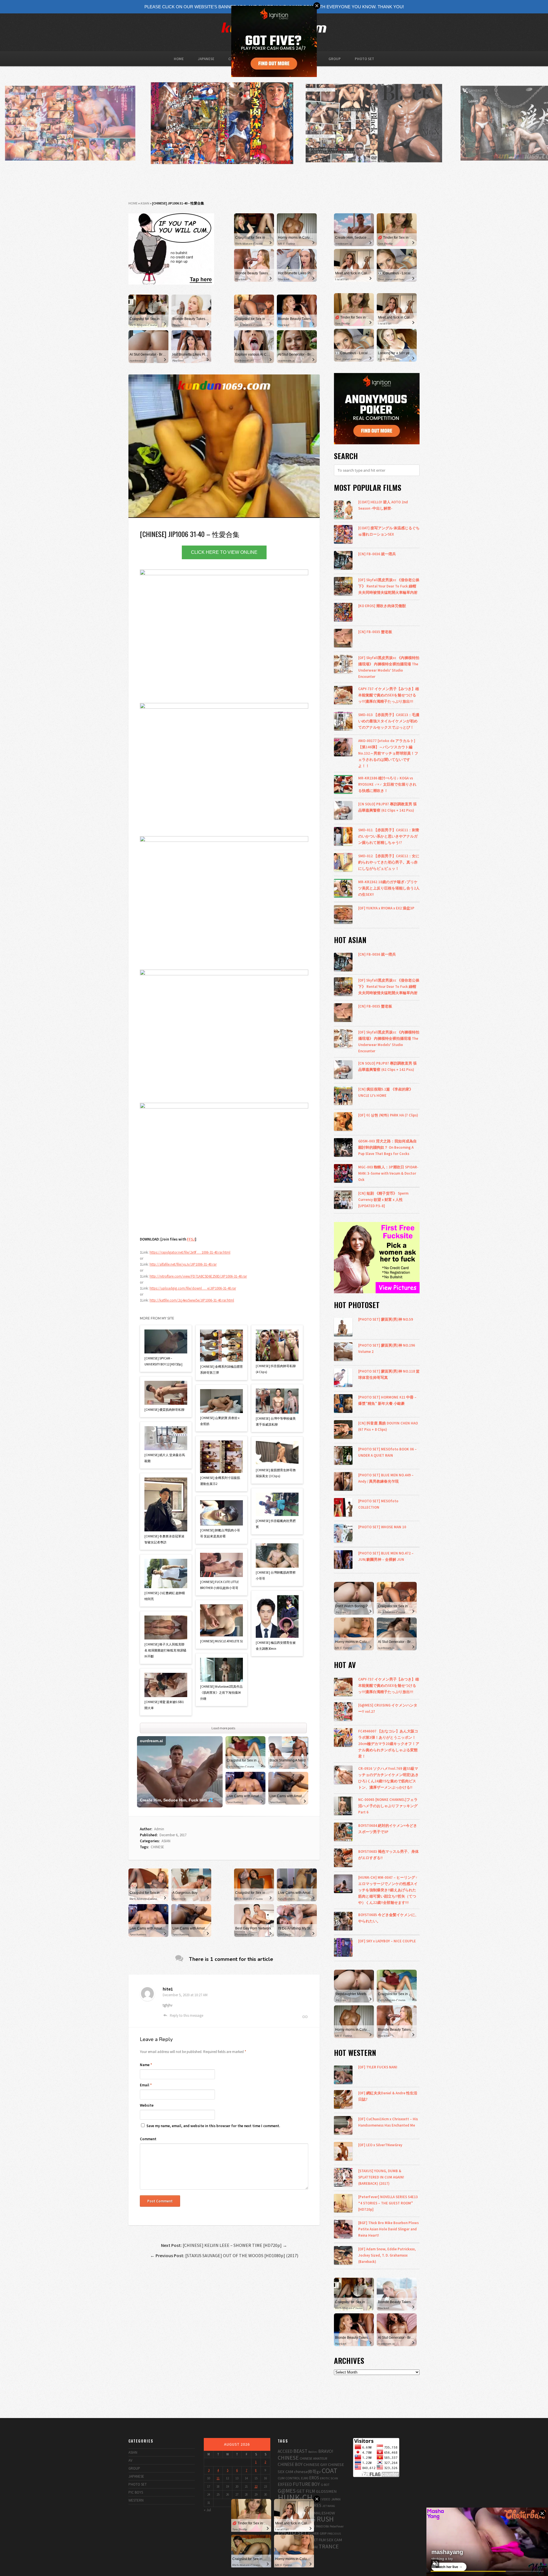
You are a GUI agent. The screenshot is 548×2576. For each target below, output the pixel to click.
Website (147, 2105)
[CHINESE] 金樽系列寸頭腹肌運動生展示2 (220, 1481)
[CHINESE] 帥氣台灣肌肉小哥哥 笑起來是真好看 (220, 1533)
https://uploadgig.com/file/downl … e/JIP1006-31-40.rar (193, 1288)
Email (146, 2085)
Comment (148, 2139)
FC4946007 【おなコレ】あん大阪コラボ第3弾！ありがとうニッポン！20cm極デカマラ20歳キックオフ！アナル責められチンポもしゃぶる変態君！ (389, 1744)
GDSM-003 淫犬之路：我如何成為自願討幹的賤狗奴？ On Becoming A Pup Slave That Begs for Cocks (387, 1147)
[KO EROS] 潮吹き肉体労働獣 (382, 606)
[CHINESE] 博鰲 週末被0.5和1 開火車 (164, 1705)
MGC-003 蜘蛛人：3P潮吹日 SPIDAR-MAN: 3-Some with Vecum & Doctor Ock (388, 1173)
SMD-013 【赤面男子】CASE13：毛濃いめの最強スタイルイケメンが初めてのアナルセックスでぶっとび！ (389, 721)
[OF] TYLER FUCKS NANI (378, 2067)
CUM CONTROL (289, 2478)
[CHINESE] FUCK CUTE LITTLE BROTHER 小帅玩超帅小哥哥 (219, 1585)
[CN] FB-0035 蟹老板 (375, 632)
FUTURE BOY (306, 2484)
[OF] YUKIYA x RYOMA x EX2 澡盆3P (386, 908)
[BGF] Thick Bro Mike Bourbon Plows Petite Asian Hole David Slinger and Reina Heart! (388, 2229)
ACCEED (285, 2451)
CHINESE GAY (315, 2464)
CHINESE (157, 1847)
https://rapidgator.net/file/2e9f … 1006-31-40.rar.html (190, 1252)
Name (146, 2065)
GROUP (335, 59)
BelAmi (313, 2452)
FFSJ (191, 1239)
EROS (314, 2478)
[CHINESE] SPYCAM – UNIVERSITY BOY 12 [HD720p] (163, 1361)
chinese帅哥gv (307, 2471)
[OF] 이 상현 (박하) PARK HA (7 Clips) (388, 1115)
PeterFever (337, 2526)
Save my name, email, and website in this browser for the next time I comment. (213, 2126)
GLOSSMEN (326, 2491)
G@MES (287, 2491)
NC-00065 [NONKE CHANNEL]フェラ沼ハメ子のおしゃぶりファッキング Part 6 (388, 1806)
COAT (330, 2471)
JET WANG (329, 2506)
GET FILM (306, 2491)
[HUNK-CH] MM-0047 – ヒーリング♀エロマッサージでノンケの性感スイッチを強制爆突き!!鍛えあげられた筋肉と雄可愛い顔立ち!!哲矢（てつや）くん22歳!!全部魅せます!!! (388, 1890)
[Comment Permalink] (305, 2017)
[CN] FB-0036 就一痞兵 (377, 554)
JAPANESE (206, 59)
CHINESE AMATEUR (314, 2458)
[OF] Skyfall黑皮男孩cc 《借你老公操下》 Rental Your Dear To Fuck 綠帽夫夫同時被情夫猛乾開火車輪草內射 (389, 586)
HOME (179, 59)
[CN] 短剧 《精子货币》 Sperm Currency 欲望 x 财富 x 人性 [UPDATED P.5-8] (383, 1199)
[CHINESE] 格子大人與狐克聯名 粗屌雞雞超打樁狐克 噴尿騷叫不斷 (165, 1650)
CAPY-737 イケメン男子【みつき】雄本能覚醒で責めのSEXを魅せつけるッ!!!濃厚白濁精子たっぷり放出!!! (389, 695)
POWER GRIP (317, 2533)
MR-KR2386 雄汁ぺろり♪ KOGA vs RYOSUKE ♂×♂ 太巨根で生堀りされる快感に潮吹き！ (387, 784)
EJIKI (305, 2478)
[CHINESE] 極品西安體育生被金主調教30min (276, 1646)
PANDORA (322, 2526)
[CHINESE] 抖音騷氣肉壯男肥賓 (276, 1524)
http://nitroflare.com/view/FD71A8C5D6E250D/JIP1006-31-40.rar (198, 1276)
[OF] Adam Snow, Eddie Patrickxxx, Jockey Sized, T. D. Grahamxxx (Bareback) (387, 2255)
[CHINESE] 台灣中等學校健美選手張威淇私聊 (276, 1421)
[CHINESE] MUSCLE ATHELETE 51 (221, 1641)
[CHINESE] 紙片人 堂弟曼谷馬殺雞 (165, 1458)
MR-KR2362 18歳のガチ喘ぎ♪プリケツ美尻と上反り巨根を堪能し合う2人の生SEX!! (389, 888)
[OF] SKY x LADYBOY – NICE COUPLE (387, 1941)
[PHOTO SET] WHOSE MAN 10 (382, 1527)
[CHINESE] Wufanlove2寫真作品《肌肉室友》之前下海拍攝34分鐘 (221, 1693)
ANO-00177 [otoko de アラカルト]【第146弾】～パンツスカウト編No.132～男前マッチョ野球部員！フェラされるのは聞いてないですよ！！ (388, 753)
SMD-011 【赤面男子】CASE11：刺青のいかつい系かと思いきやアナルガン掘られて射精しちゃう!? (389, 836)
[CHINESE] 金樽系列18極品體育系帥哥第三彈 (221, 1370)
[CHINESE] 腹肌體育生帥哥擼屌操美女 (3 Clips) (276, 1473)
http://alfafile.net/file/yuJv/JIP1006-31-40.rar (183, 1264)
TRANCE (329, 2546)
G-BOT (325, 2485)
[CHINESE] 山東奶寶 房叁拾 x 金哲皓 (220, 1421)
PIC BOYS (136, 2492)
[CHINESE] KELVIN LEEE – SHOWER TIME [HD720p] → (224, 2245)
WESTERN (136, 2500)
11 (218, 2478)
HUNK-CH (295, 2497)
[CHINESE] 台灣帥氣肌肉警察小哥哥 (276, 1575)
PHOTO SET (364, 59)
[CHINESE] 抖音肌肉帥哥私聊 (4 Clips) (276, 1369)
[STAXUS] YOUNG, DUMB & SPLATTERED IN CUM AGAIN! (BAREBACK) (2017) (381, 2177)
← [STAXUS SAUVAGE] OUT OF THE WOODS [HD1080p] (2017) (224, 2255)
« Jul (207, 2510)
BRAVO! (326, 2451)
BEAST (300, 2451)
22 (256, 2486)
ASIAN (145, 203)
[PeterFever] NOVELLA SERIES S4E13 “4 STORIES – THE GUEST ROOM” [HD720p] (388, 2203)
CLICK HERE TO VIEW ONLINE (224, 552)
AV (130, 2460)
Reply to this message (187, 2015)
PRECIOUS (334, 2534)
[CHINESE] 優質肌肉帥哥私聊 (164, 1410)
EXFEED (285, 2484)
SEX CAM (334, 2540)
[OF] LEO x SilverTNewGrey (380, 2145)
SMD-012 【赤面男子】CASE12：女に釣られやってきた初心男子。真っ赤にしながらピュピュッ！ (389, 862)
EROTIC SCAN (329, 2478)
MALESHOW (324, 2513)
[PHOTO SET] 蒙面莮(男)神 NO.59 (386, 1319)
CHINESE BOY (290, 2464)
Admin (159, 1829)
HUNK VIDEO (322, 2499)
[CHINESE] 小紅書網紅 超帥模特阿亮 (165, 1596)
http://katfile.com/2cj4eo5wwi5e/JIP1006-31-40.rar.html (192, 1300)
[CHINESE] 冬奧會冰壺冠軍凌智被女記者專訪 (164, 1539)
